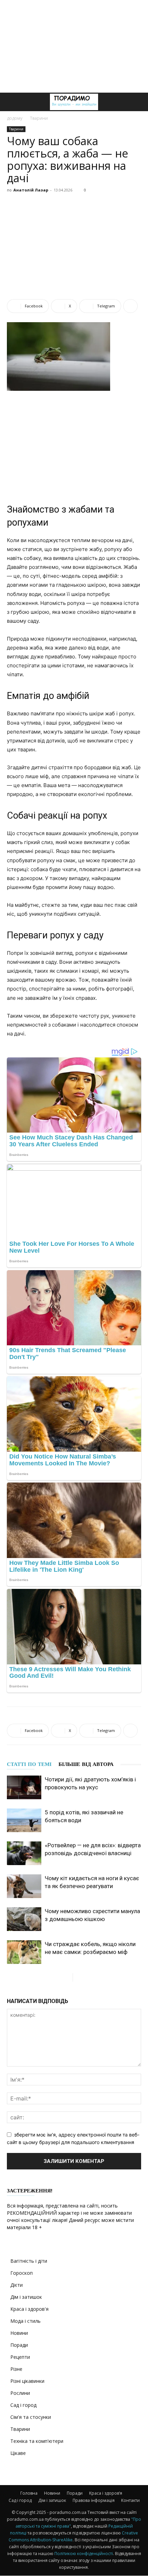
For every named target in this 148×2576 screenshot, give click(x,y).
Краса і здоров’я (106, 2493)
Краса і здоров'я (29, 2309)
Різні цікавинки (27, 2381)
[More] (130, 306)
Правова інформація (94, 2500)
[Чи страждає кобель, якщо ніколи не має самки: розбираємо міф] (24, 1952)
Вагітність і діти (29, 2261)
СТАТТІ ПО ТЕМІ (29, 1764)
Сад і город (23, 2405)
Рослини (20, 2393)
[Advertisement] (74, 46)
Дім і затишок (26, 2297)
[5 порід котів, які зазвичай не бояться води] (24, 1820)
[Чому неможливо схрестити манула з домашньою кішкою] (24, 1919)
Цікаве (18, 2453)
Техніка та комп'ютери (37, 2441)
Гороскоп (22, 2273)
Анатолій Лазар (31, 190)
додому (15, 118)
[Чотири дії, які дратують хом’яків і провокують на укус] (24, 1787)
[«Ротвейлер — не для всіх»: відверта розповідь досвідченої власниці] (24, 1853)
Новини (19, 2333)
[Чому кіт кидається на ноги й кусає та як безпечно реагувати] (24, 1886)
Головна (29, 2493)
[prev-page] (67, 1977)
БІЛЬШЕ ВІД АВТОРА (86, 1764)
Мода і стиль (25, 2321)
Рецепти (20, 2357)
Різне (16, 2369)
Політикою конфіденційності (84, 2554)
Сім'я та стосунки (31, 2417)
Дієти (17, 2285)
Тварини (39, 118)
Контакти (130, 2500)
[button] (12, 102)
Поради (19, 2345)
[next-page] (78, 1977)
